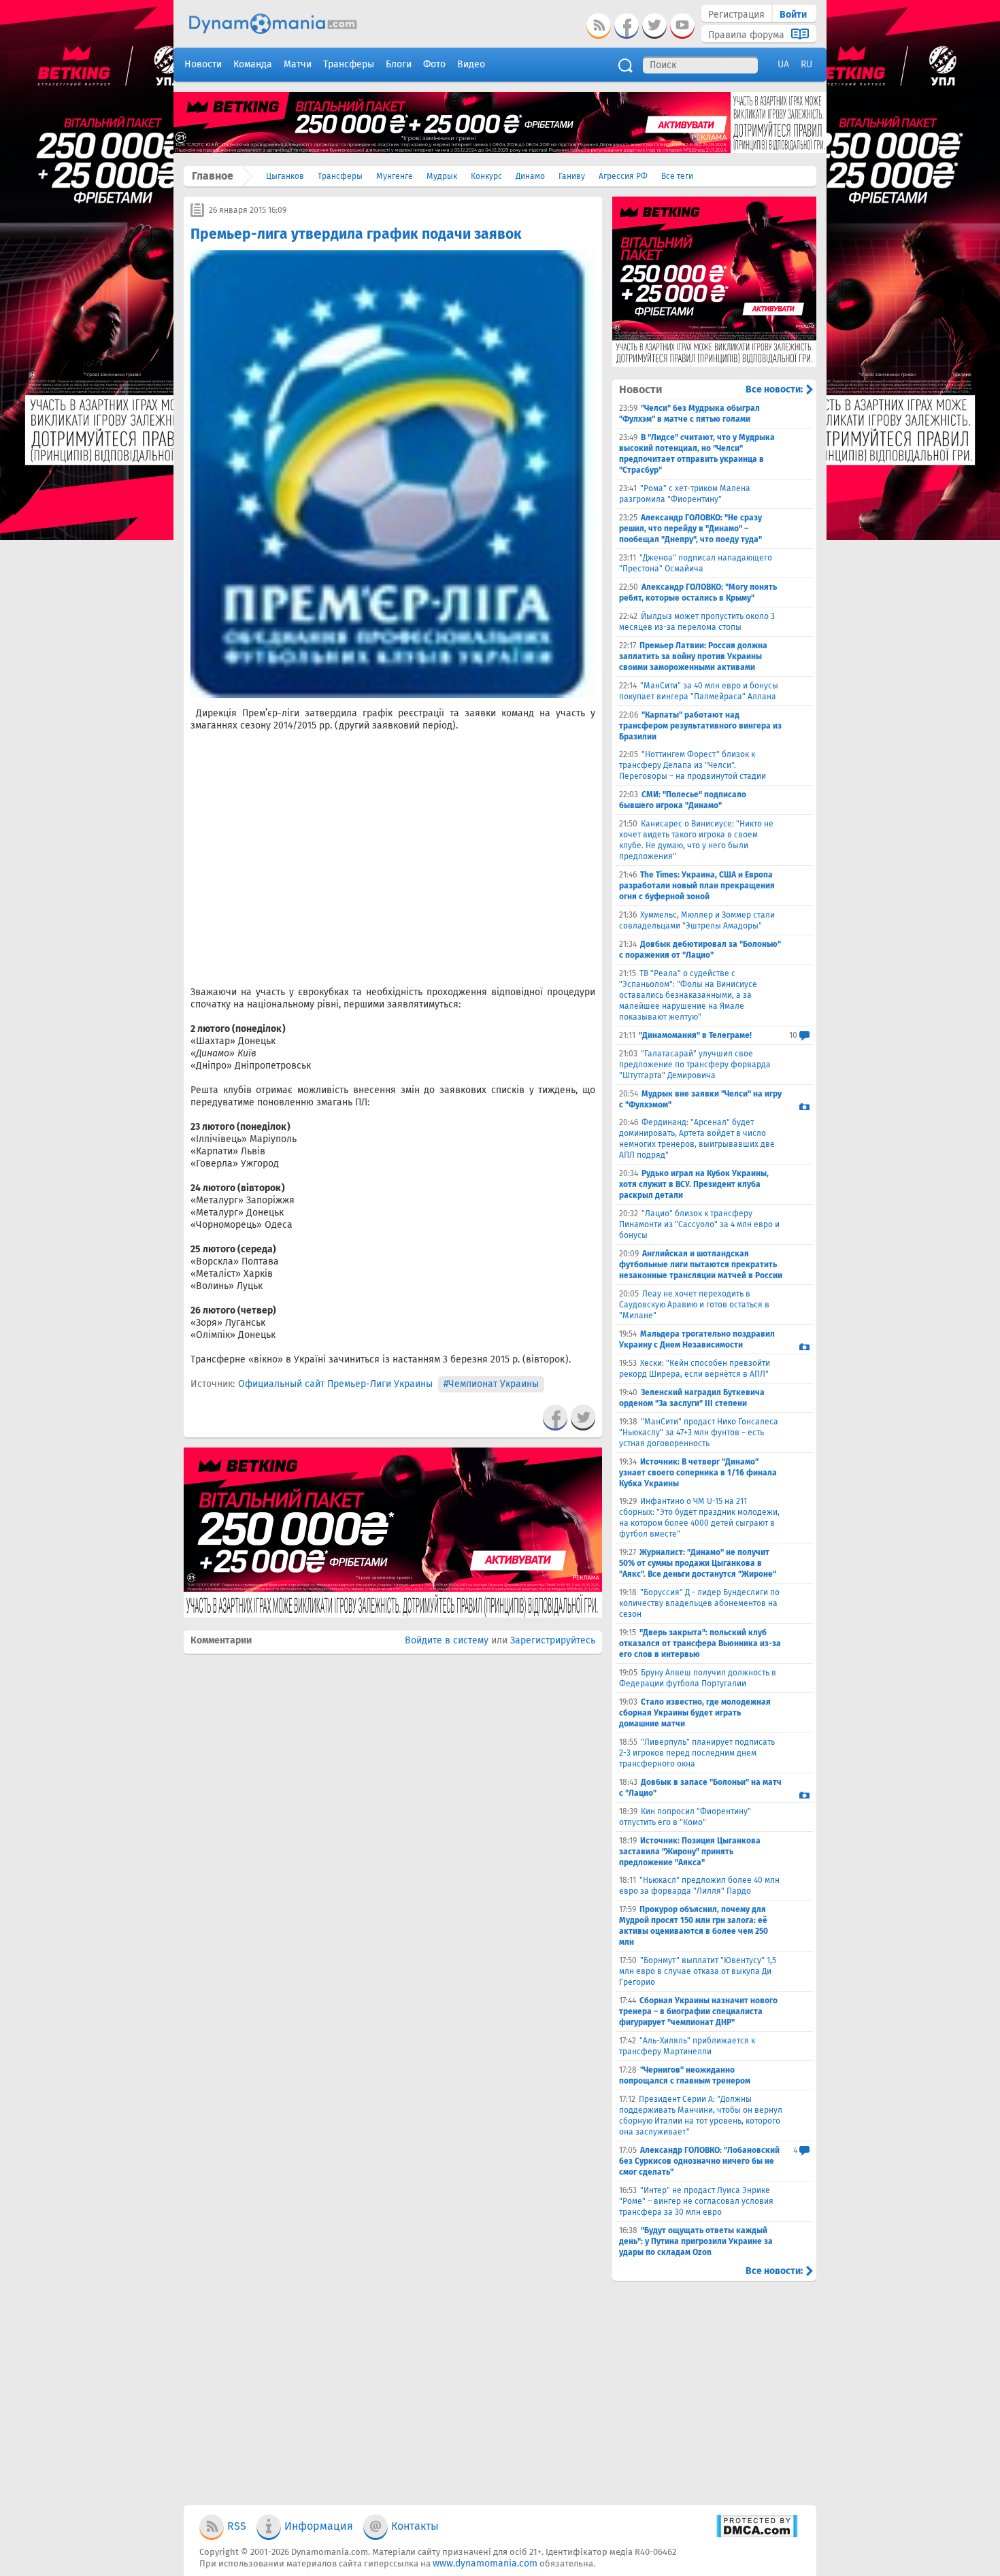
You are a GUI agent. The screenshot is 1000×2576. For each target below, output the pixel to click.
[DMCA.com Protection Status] (757, 2535)
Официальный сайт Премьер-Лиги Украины (335, 1384)
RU (806, 64)
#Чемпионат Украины (491, 1384)
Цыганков (285, 176)
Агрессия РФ (623, 176)
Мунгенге (395, 176)
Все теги (677, 176)
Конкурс (486, 176)
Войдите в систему (447, 1640)
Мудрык (442, 176)
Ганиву (572, 176)
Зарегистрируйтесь (553, 1640)
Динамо (530, 176)
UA (783, 64)
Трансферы (340, 176)
